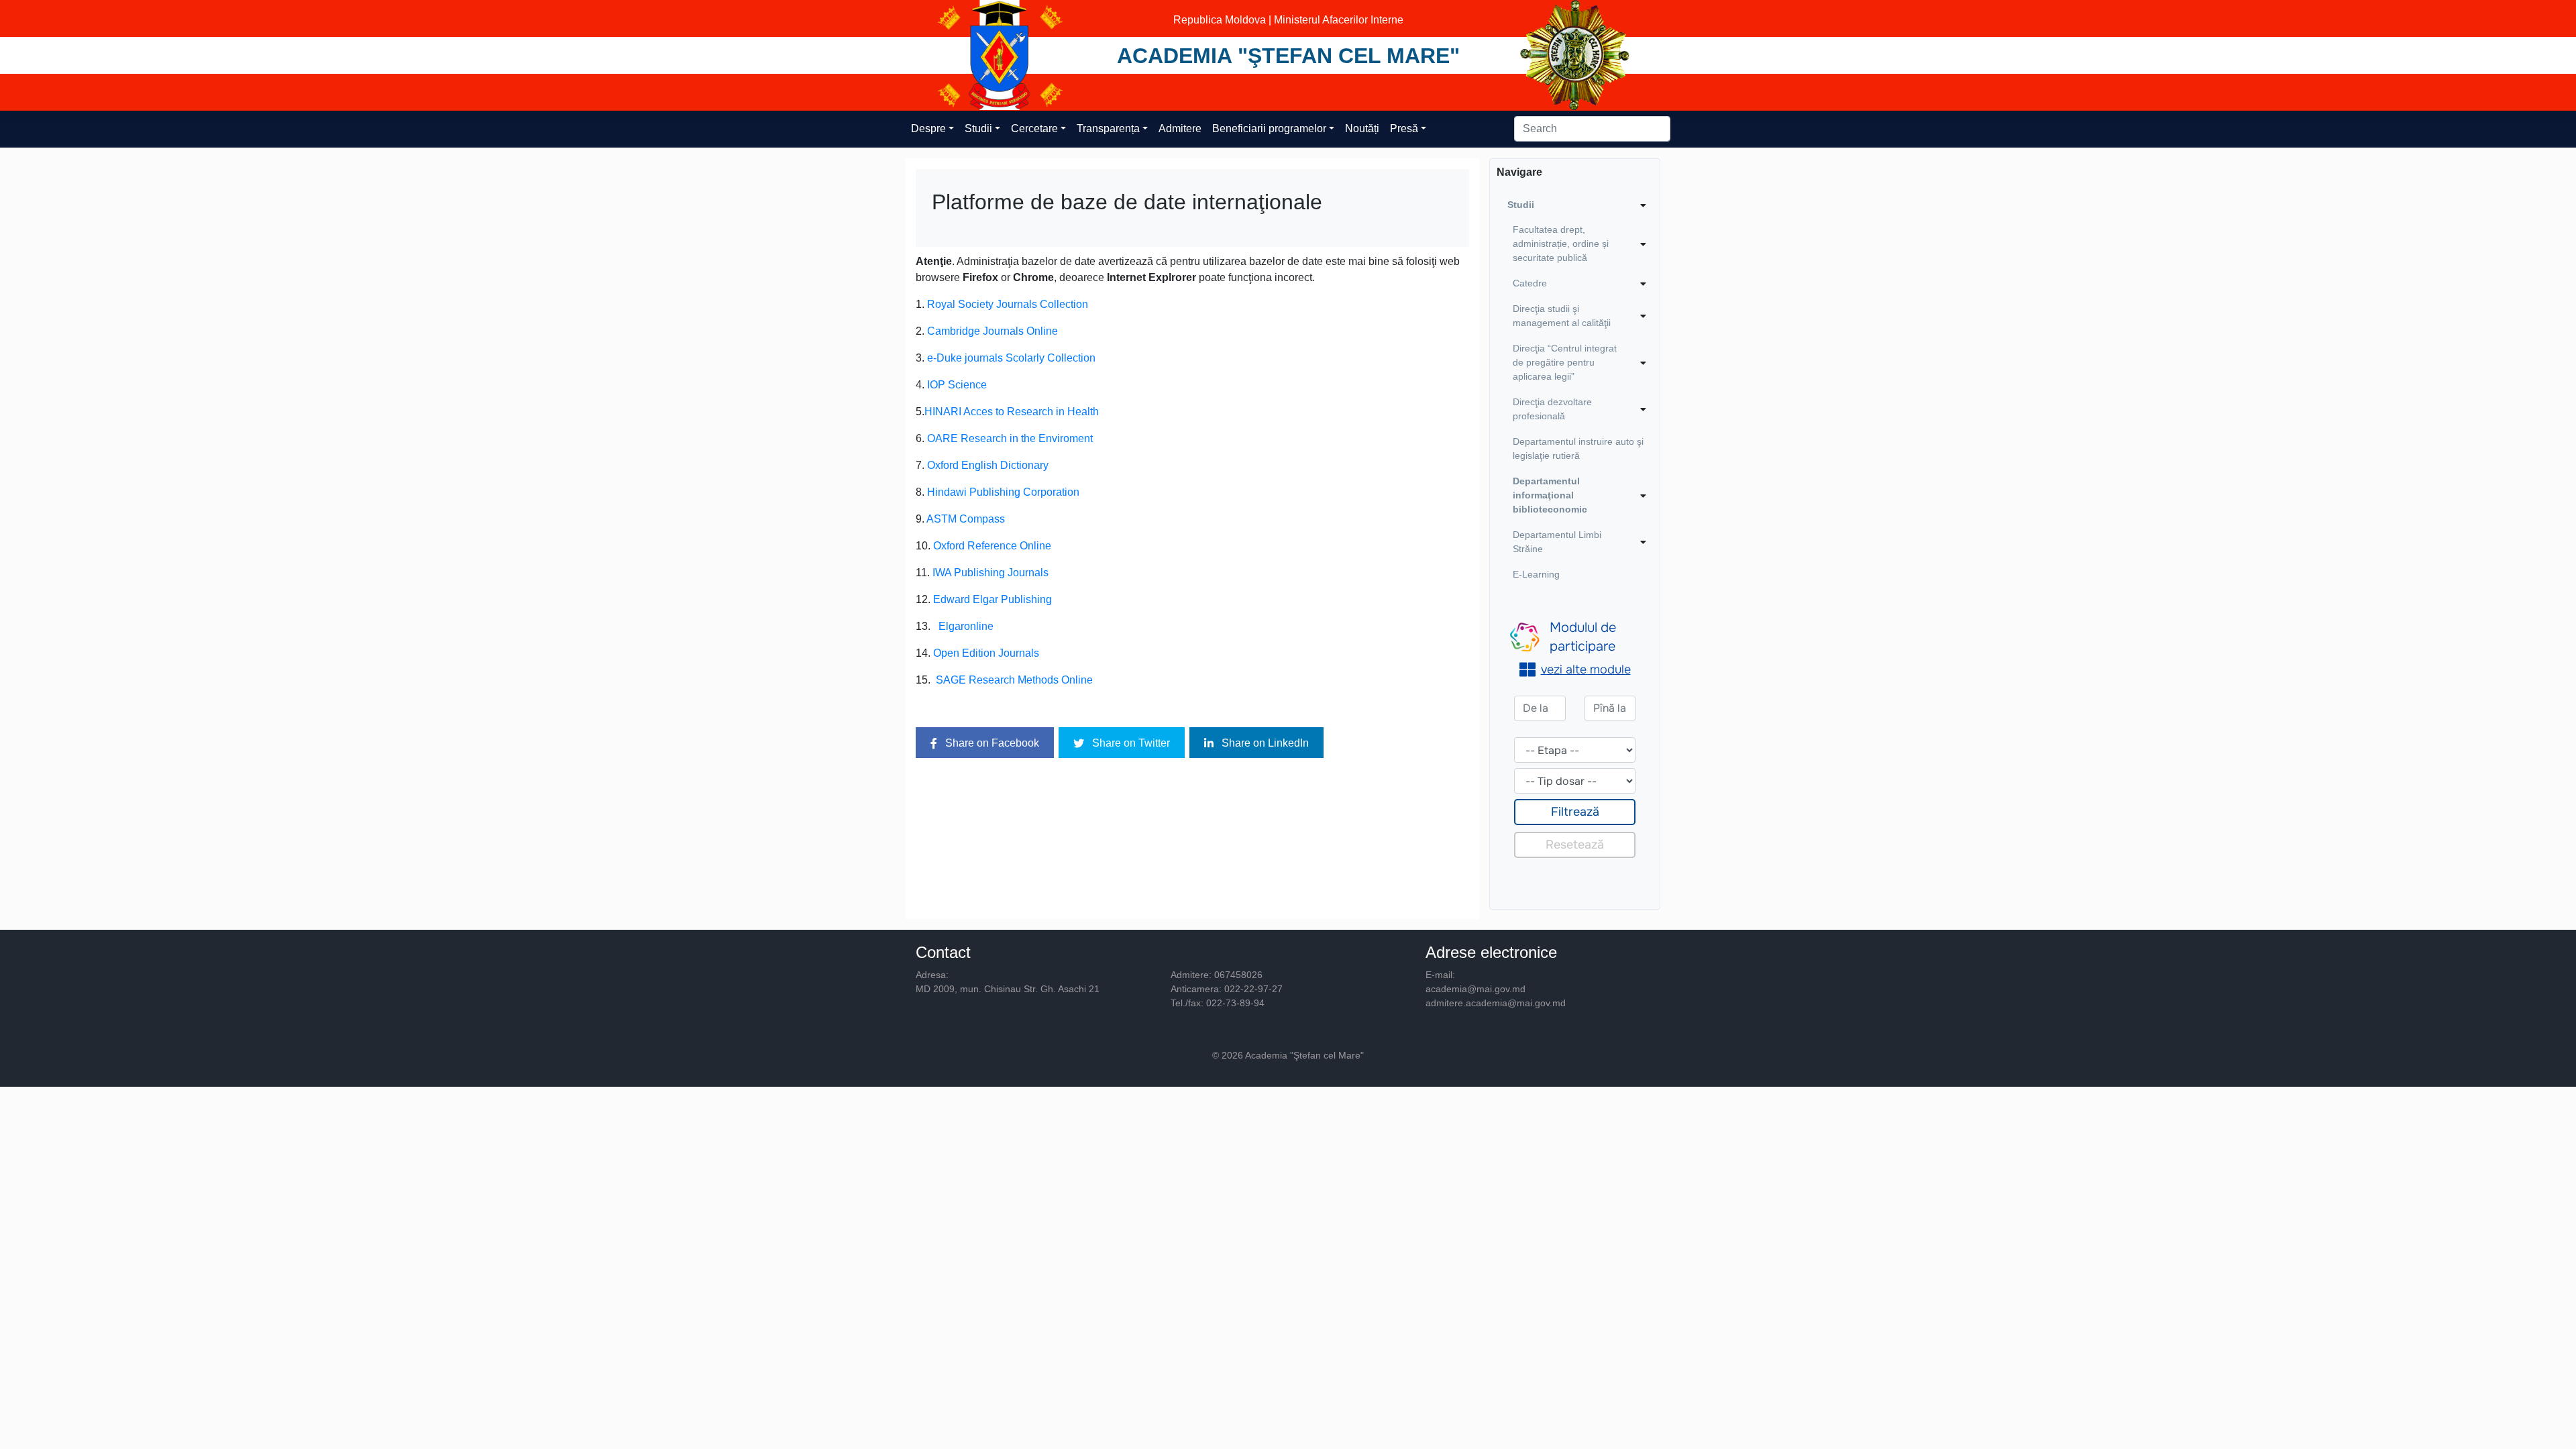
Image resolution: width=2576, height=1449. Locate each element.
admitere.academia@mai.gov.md (1496, 1003)
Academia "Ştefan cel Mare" (1288, 56)
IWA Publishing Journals (990, 573)
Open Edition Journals (986, 653)
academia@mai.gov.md (1475, 989)
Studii (978, 128)
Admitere (1180, 128)
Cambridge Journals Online (992, 331)
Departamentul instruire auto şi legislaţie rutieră (1578, 448)
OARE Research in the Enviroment (1010, 438)
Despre (928, 128)
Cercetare (1034, 128)
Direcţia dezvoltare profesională (1552, 409)
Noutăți (1362, 128)
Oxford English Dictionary (988, 465)
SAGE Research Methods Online (1014, 680)
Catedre (1530, 283)
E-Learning (1536, 574)
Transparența (1108, 128)
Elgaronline (966, 626)
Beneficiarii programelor (1269, 128)
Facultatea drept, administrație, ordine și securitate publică (1561, 244)
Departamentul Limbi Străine (1557, 542)
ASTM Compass (966, 519)
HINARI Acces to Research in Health (1012, 412)
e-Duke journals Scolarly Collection (1011, 358)
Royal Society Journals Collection (1008, 304)
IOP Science (957, 385)
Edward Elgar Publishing (992, 599)
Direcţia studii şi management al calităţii (1562, 316)
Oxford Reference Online (992, 546)
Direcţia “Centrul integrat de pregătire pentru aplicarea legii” (1565, 362)
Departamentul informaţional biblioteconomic (1550, 495)
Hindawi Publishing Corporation (1003, 492)
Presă (1404, 128)
